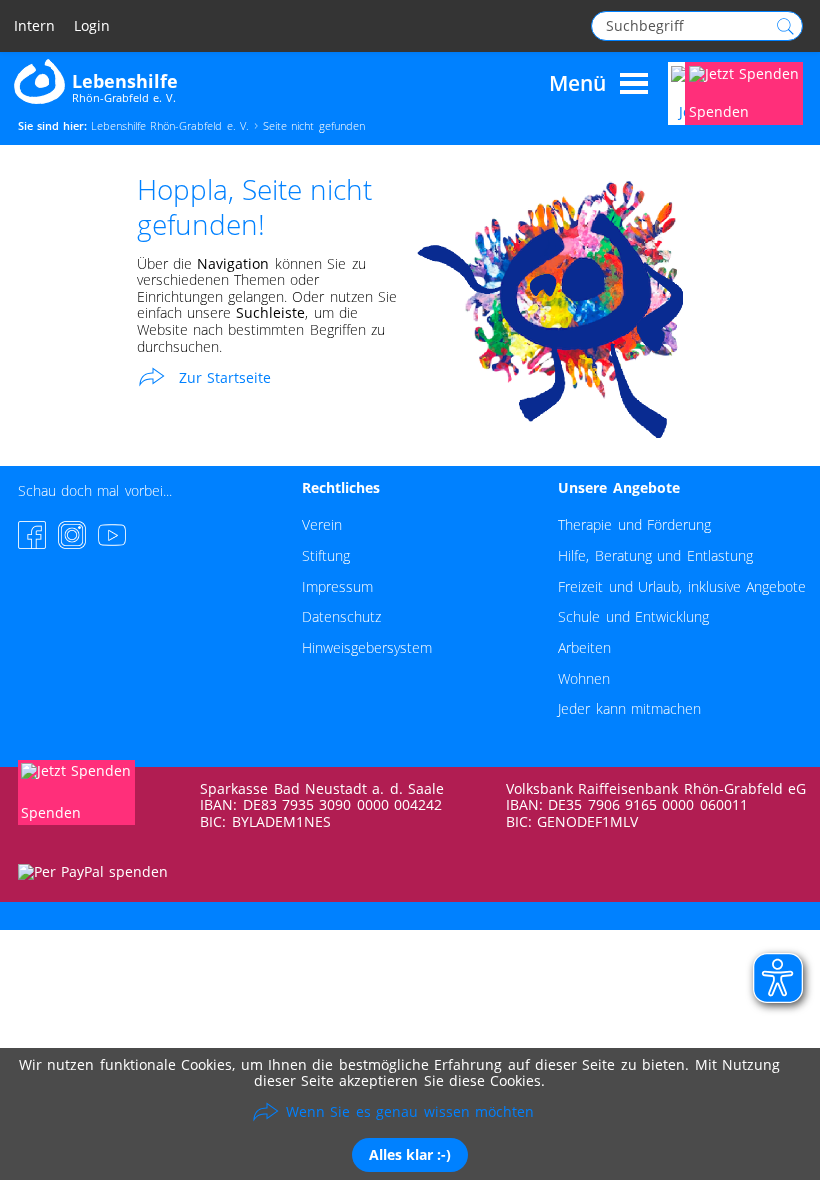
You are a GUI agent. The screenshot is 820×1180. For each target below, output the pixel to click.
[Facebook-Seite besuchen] (32, 535)
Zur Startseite (225, 376)
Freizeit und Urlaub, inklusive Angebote (682, 586)
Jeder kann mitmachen (629, 708)
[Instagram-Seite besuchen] (72, 535)
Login (92, 26)
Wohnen (584, 678)
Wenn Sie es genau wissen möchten (410, 1111)
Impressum (337, 586)
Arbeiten (584, 647)
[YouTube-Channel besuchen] (112, 535)
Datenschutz (341, 616)
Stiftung (326, 555)
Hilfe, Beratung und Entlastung (655, 555)
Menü (577, 84)
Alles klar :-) (410, 1154)
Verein (322, 524)
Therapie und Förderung (634, 524)
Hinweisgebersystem (367, 647)
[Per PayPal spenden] (93, 872)
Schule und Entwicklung (633, 616)
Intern (34, 26)
